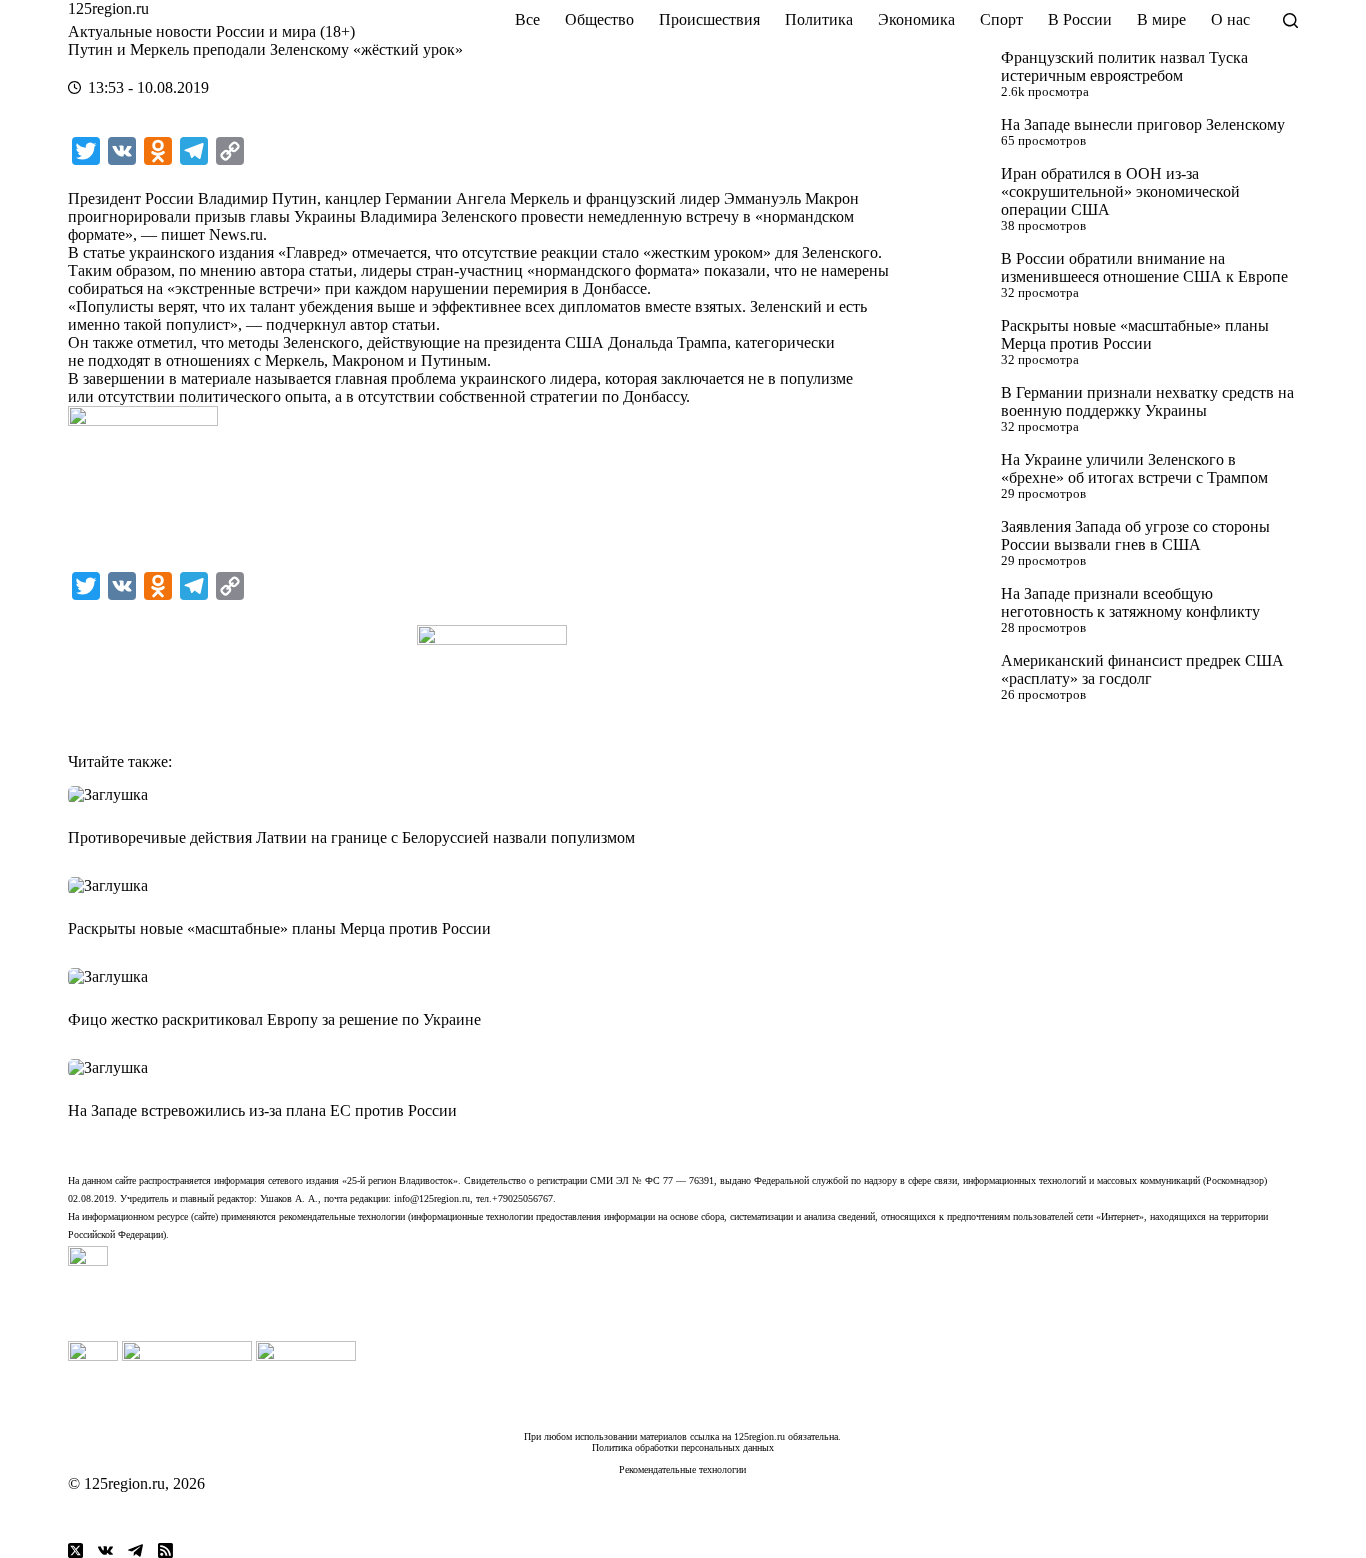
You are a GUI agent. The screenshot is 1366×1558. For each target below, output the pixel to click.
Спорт (1001, 19)
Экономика (916, 19)
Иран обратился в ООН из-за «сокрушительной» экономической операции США (1120, 191)
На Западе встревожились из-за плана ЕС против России (262, 1110)
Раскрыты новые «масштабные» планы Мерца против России (1135, 334)
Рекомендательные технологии (682, 1469)
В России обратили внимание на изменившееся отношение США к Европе (1144, 267)
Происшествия (709, 19)
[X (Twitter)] (75, 1550)
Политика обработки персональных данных (683, 1447)
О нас (1230, 19)
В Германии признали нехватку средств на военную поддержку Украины (1147, 401)
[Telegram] (135, 1550)
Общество (599, 19)
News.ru (236, 234)
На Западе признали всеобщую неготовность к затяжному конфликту (1130, 602)
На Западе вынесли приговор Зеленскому (1143, 124)
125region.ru (108, 8)
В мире (1161, 19)
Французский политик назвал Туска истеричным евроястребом (1124, 66)
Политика (819, 19)
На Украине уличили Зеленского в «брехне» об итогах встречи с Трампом (1134, 468)
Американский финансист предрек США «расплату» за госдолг (1142, 669)
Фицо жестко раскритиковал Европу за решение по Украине (274, 1019)
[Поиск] (1290, 20)
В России (1080, 19)
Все (527, 19)
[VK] (105, 1550)
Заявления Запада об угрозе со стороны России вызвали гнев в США (1135, 535)
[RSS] (165, 1550)
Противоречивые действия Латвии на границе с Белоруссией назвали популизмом (351, 837)
